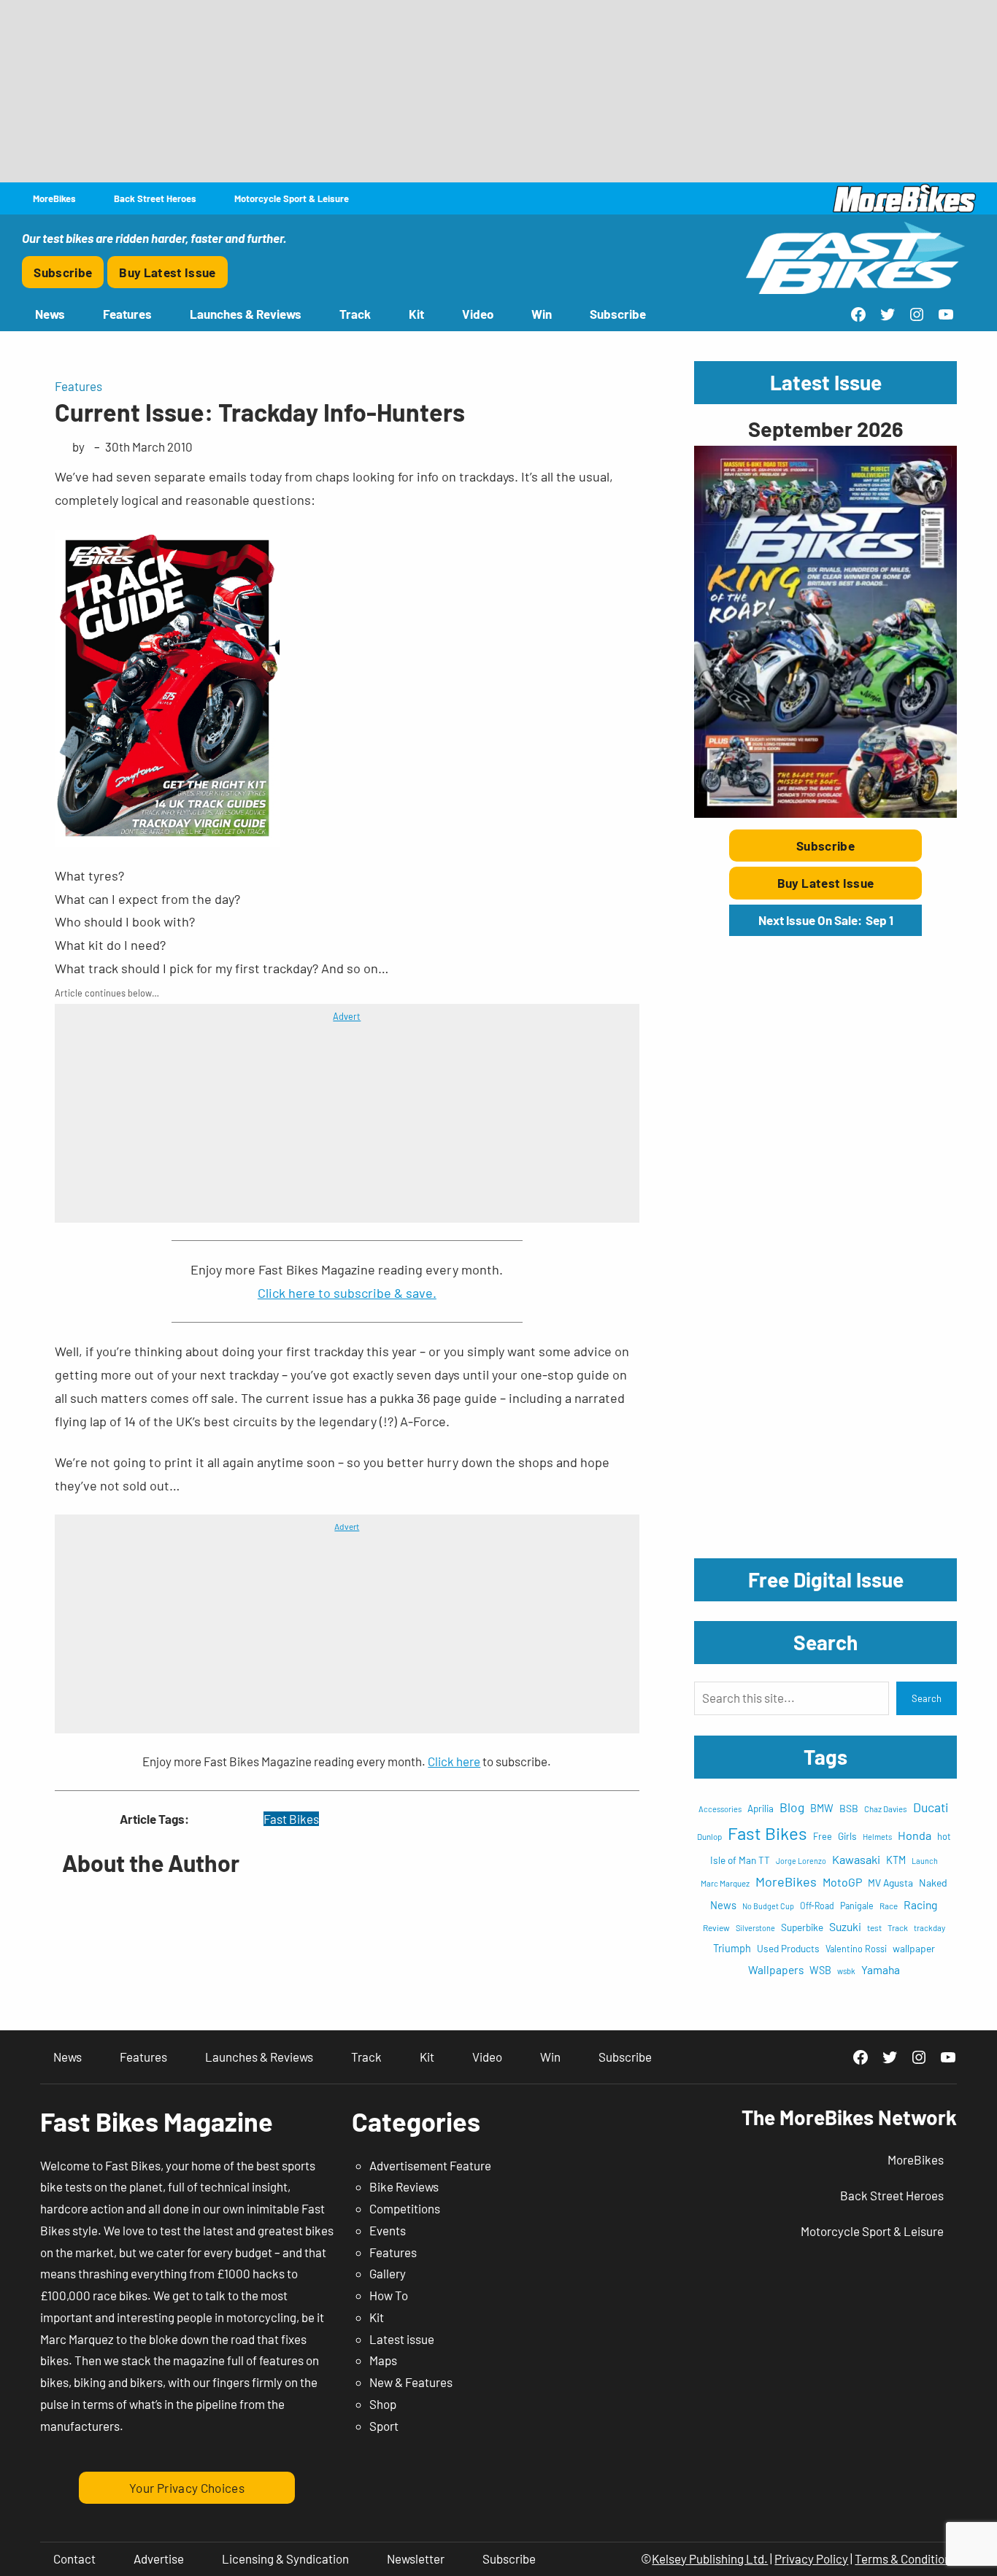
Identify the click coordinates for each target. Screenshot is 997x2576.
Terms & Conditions (906, 2558)
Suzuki (845, 1926)
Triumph (732, 1948)
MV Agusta (890, 1883)
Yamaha (881, 1969)
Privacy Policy (811, 2558)
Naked (933, 1883)
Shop (383, 2404)
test (874, 1927)
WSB (820, 1970)
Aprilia (761, 1809)
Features (78, 386)
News (723, 1905)
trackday (929, 1928)
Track (898, 1927)
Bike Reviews (404, 2186)
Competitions (405, 2208)
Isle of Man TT (740, 1860)
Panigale (857, 1906)
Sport (384, 2426)
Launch (925, 1861)
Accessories (720, 1809)
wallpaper (914, 1948)
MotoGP (842, 1882)
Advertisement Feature (430, 2165)
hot (944, 1836)
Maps (383, 2360)
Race (889, 1906)
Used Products (788, 1948)
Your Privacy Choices (187, 2488)
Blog (792, 1807)
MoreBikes (786, 1881)
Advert (347, 1016)
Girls (847, 1836)
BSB (849, 1808)
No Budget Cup (768, 1906)
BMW (822, 1808)
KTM (896, 1860)
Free (823, 1836)
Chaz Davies (886, 1809)
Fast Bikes (291, 1819)
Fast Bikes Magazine (157, 2121)
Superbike (802, 1927)
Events (388, 2230)
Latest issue (402, 2339)
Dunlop (709, 1836)
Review (716, 1927)
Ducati (931, 1807)
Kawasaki (856, 1859)
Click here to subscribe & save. (347, 1293)
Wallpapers (776, 1969)
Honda (915, 1835)
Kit (377, 2317)
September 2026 (825, 429)
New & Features (411, 2382)
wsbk (846, 1971)
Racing (920, 1904)
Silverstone (755, 1928)
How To (389, 2295)
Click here (454, 1761)
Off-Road (817, 1906)
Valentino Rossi (856, 1949)
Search (927, 1698)
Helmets (877, 1837)
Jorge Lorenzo (801, 1861)
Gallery (388, 2273)
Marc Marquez (725, 1883)
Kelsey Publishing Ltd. (710, 2558)
